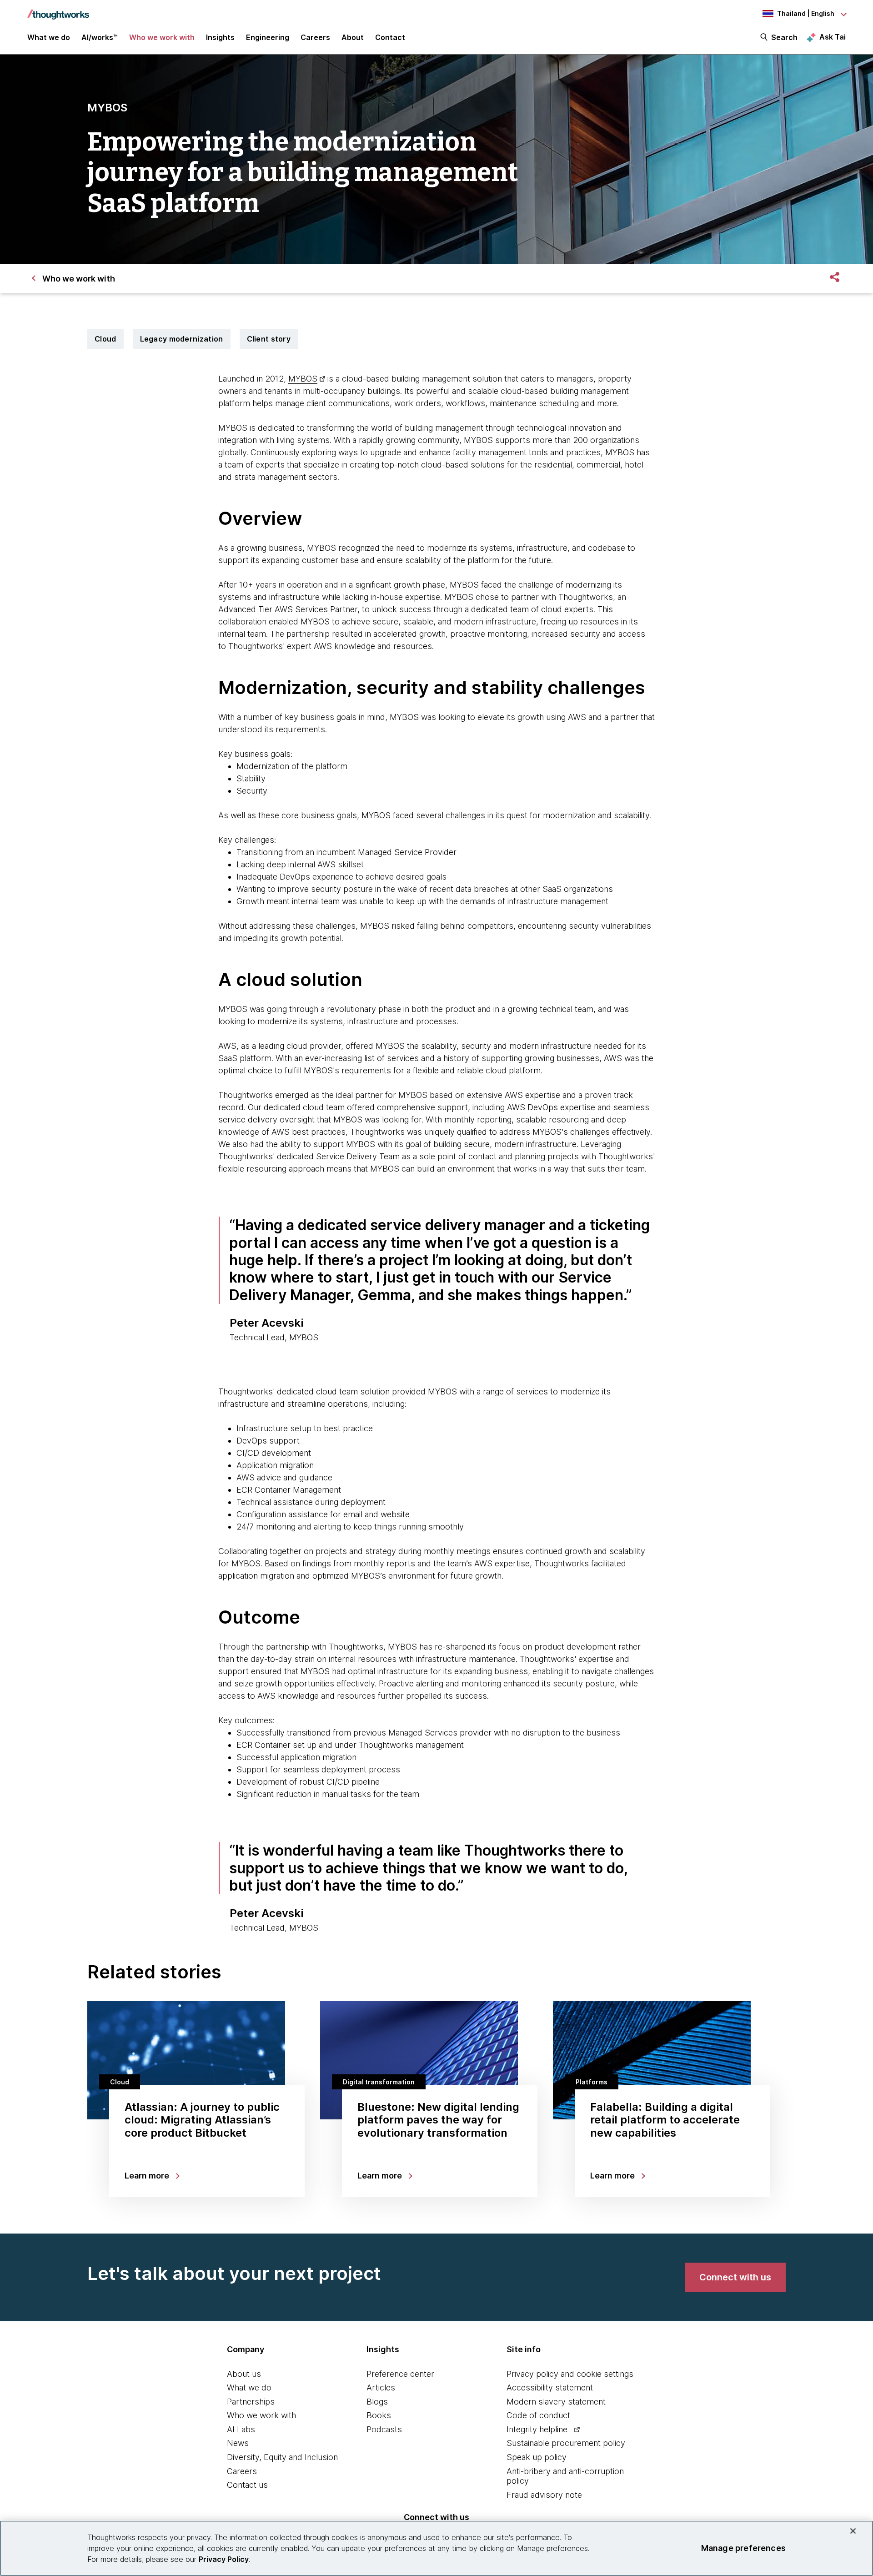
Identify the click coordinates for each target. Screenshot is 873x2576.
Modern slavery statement (556, 2402)
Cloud (105, 339)
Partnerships (251, 2402)
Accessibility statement (550, 2387)
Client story (269, 339)
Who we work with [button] (162, 37)
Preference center (400, 2374)
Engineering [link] (268, 37)
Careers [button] (315, 37)
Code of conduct (538, 2415)
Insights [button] (220, 37)
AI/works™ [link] (100, 37)
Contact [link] (390, 37)
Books (379, 2415)
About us (244, 2374)
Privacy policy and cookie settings (570, 2374)
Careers (242, 2471)
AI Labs (241, 2429)
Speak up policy (537, 2457)
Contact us (247, 2485)
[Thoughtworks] (58, 10)
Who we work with (261, 2415)
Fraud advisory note (544, 2495)
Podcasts (384, 2429)
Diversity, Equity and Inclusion (282, 2457)
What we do (249, 2387)
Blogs (377, 2402)
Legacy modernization (182, 339)
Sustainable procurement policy (566, 2443)
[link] (735, 2277)
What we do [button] (49, 37)
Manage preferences (743, 2548)
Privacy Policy (224, 2559)
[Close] (853, 2531)
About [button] (353, 37)
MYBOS (303, 379)
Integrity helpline (537, 2429)
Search (784, 37)
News (238, 2443)
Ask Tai (833, 37)
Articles (381, 2387)
